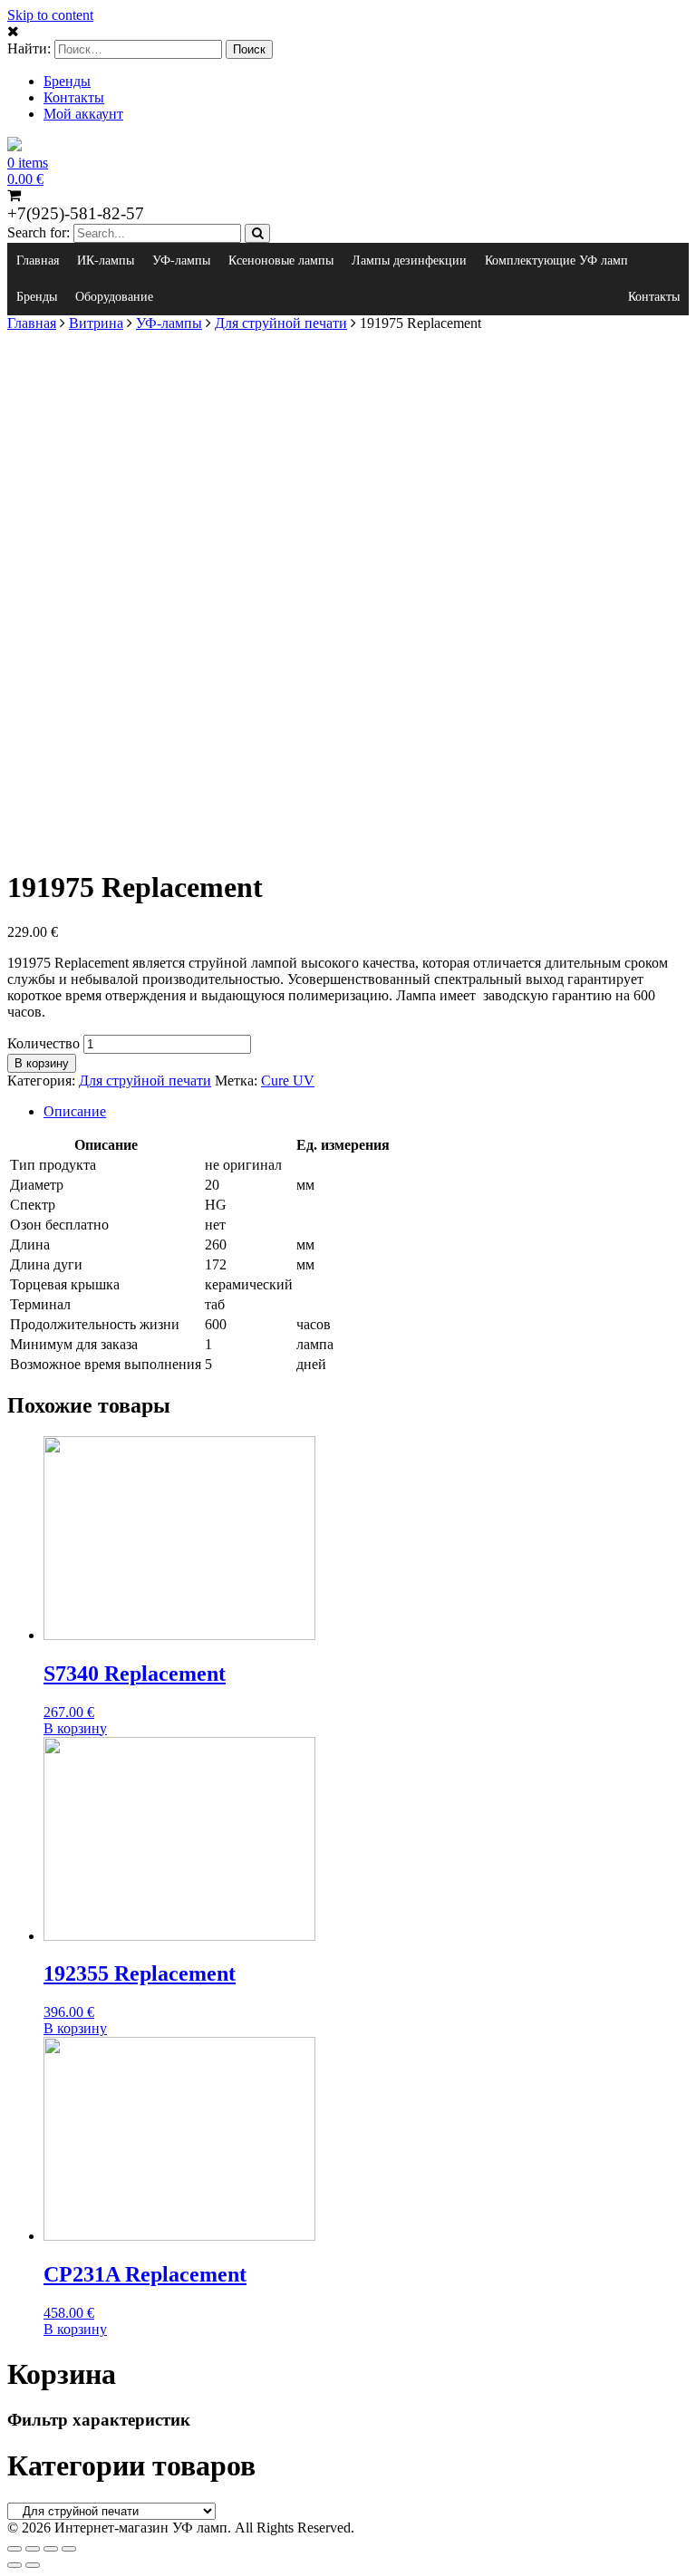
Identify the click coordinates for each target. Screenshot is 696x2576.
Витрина (96, 323)
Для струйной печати (281, 323)
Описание (75, 1111)
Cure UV (288, 1081)
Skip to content (50, 15)
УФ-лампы (181, 260)
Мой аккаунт (83, 114)
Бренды (67, 81)
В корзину (42, 1063)
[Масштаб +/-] (69, 2549)
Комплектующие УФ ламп (556, 260)
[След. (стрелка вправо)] (33, 2565)
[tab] (366, 1112)
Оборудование (114, 297)
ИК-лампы (106, 260)
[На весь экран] (51, 2549)
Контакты (74, 97)
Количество (43, 1043)
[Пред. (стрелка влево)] (14, 2565)
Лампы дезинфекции (409, 260)
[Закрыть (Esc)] (14, 2549)
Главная (38, 260)
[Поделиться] (33, 2549)
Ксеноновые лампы (281, 260)
